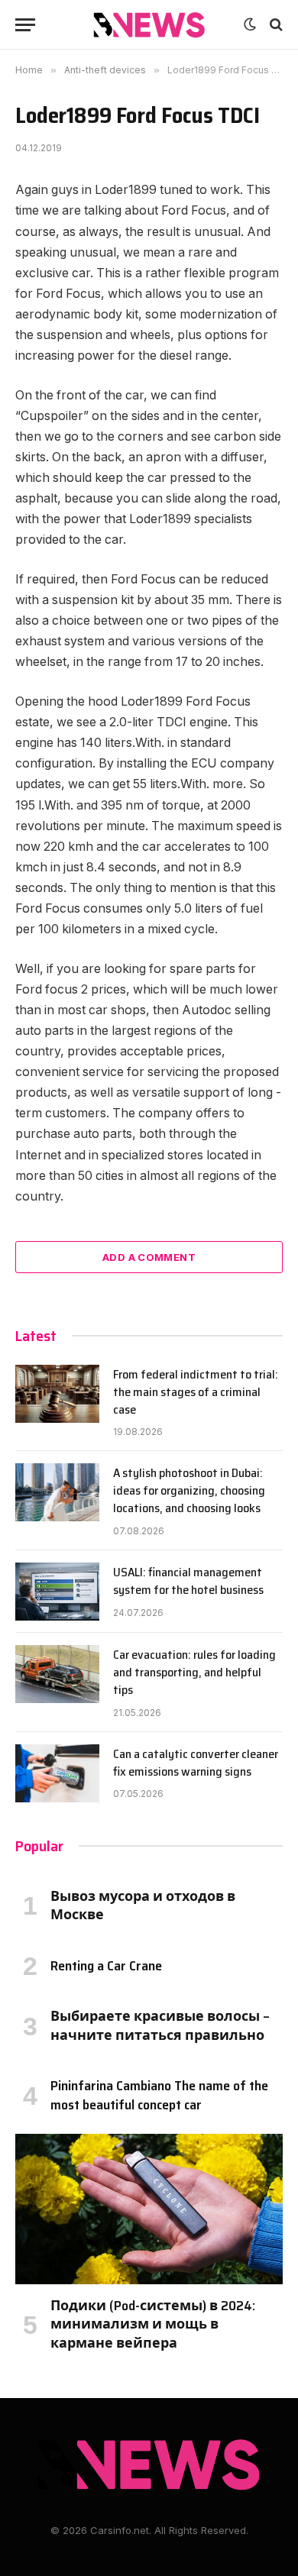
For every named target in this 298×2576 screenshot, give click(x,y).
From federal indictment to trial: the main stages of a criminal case (196, 1392)
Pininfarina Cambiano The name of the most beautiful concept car (159, 2095)
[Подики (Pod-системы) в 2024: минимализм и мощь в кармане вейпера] (149, 2209)
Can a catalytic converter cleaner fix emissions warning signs (196, 1763)
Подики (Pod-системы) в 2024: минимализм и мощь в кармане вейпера (153, 2324)
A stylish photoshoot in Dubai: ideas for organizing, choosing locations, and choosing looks (189, 1490)
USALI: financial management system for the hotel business (188, 1581)
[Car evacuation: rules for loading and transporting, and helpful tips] (57, 1674)
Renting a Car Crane (106, 1966)
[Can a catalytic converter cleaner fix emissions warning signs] (57, 1773)
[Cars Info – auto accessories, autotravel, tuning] (149, 25)
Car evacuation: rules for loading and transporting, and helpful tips (194, 1672)
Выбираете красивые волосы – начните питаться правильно (160, 2025)
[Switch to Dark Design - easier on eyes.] (250, 24)
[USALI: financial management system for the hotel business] (57, 1592)
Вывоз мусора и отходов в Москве (143, 1905)
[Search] (275, 25)
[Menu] (25, 25)
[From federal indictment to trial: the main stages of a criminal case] (57, 1394)
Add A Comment (149, 1257)
